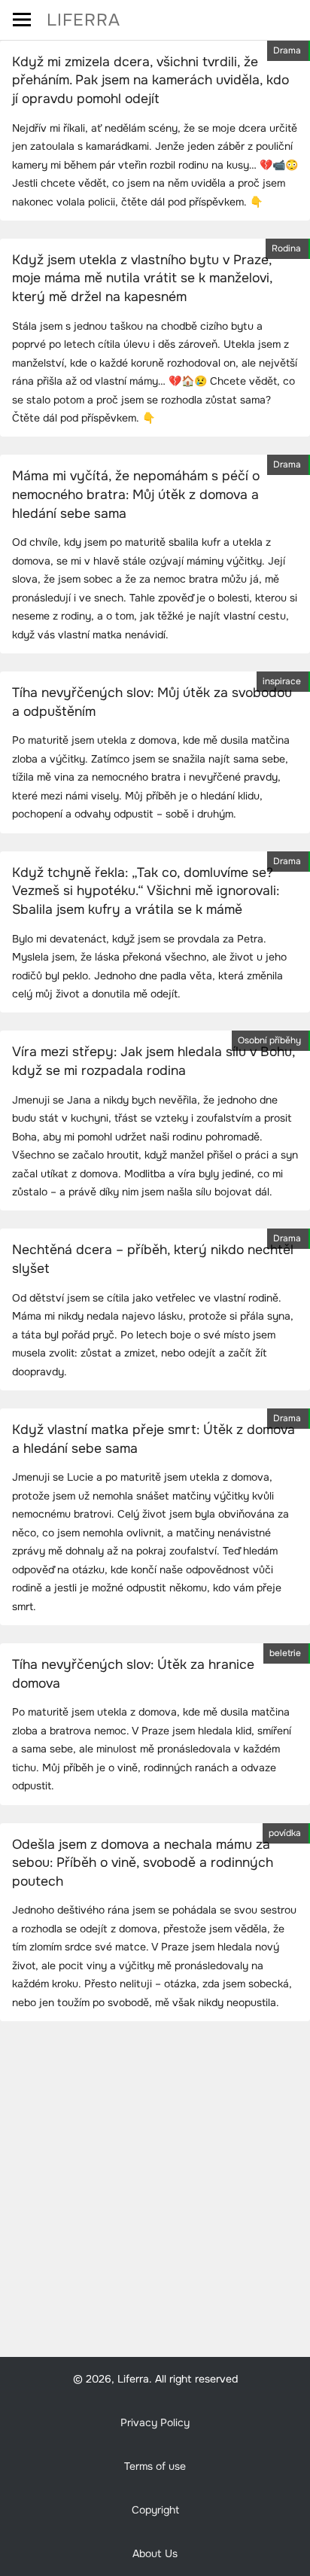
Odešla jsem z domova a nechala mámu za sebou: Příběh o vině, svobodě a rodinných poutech (143, 1863)
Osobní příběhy (269, 1040)
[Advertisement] (155, 2194)
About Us (155, 2553)
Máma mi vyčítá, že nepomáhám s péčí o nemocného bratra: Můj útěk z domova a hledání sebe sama (136, 494)
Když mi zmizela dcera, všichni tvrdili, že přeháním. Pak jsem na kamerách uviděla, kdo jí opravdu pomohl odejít (150, 80)
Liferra (84, 20)
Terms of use (155, 2466)
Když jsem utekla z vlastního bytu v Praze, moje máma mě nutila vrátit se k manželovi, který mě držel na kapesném (142, 278)
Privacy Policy (155, 2422)
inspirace (282, 681)
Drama (287, 50)
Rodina (286, 248)
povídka (285, 1833)
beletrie (285, 1653)
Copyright (155, 2510)
